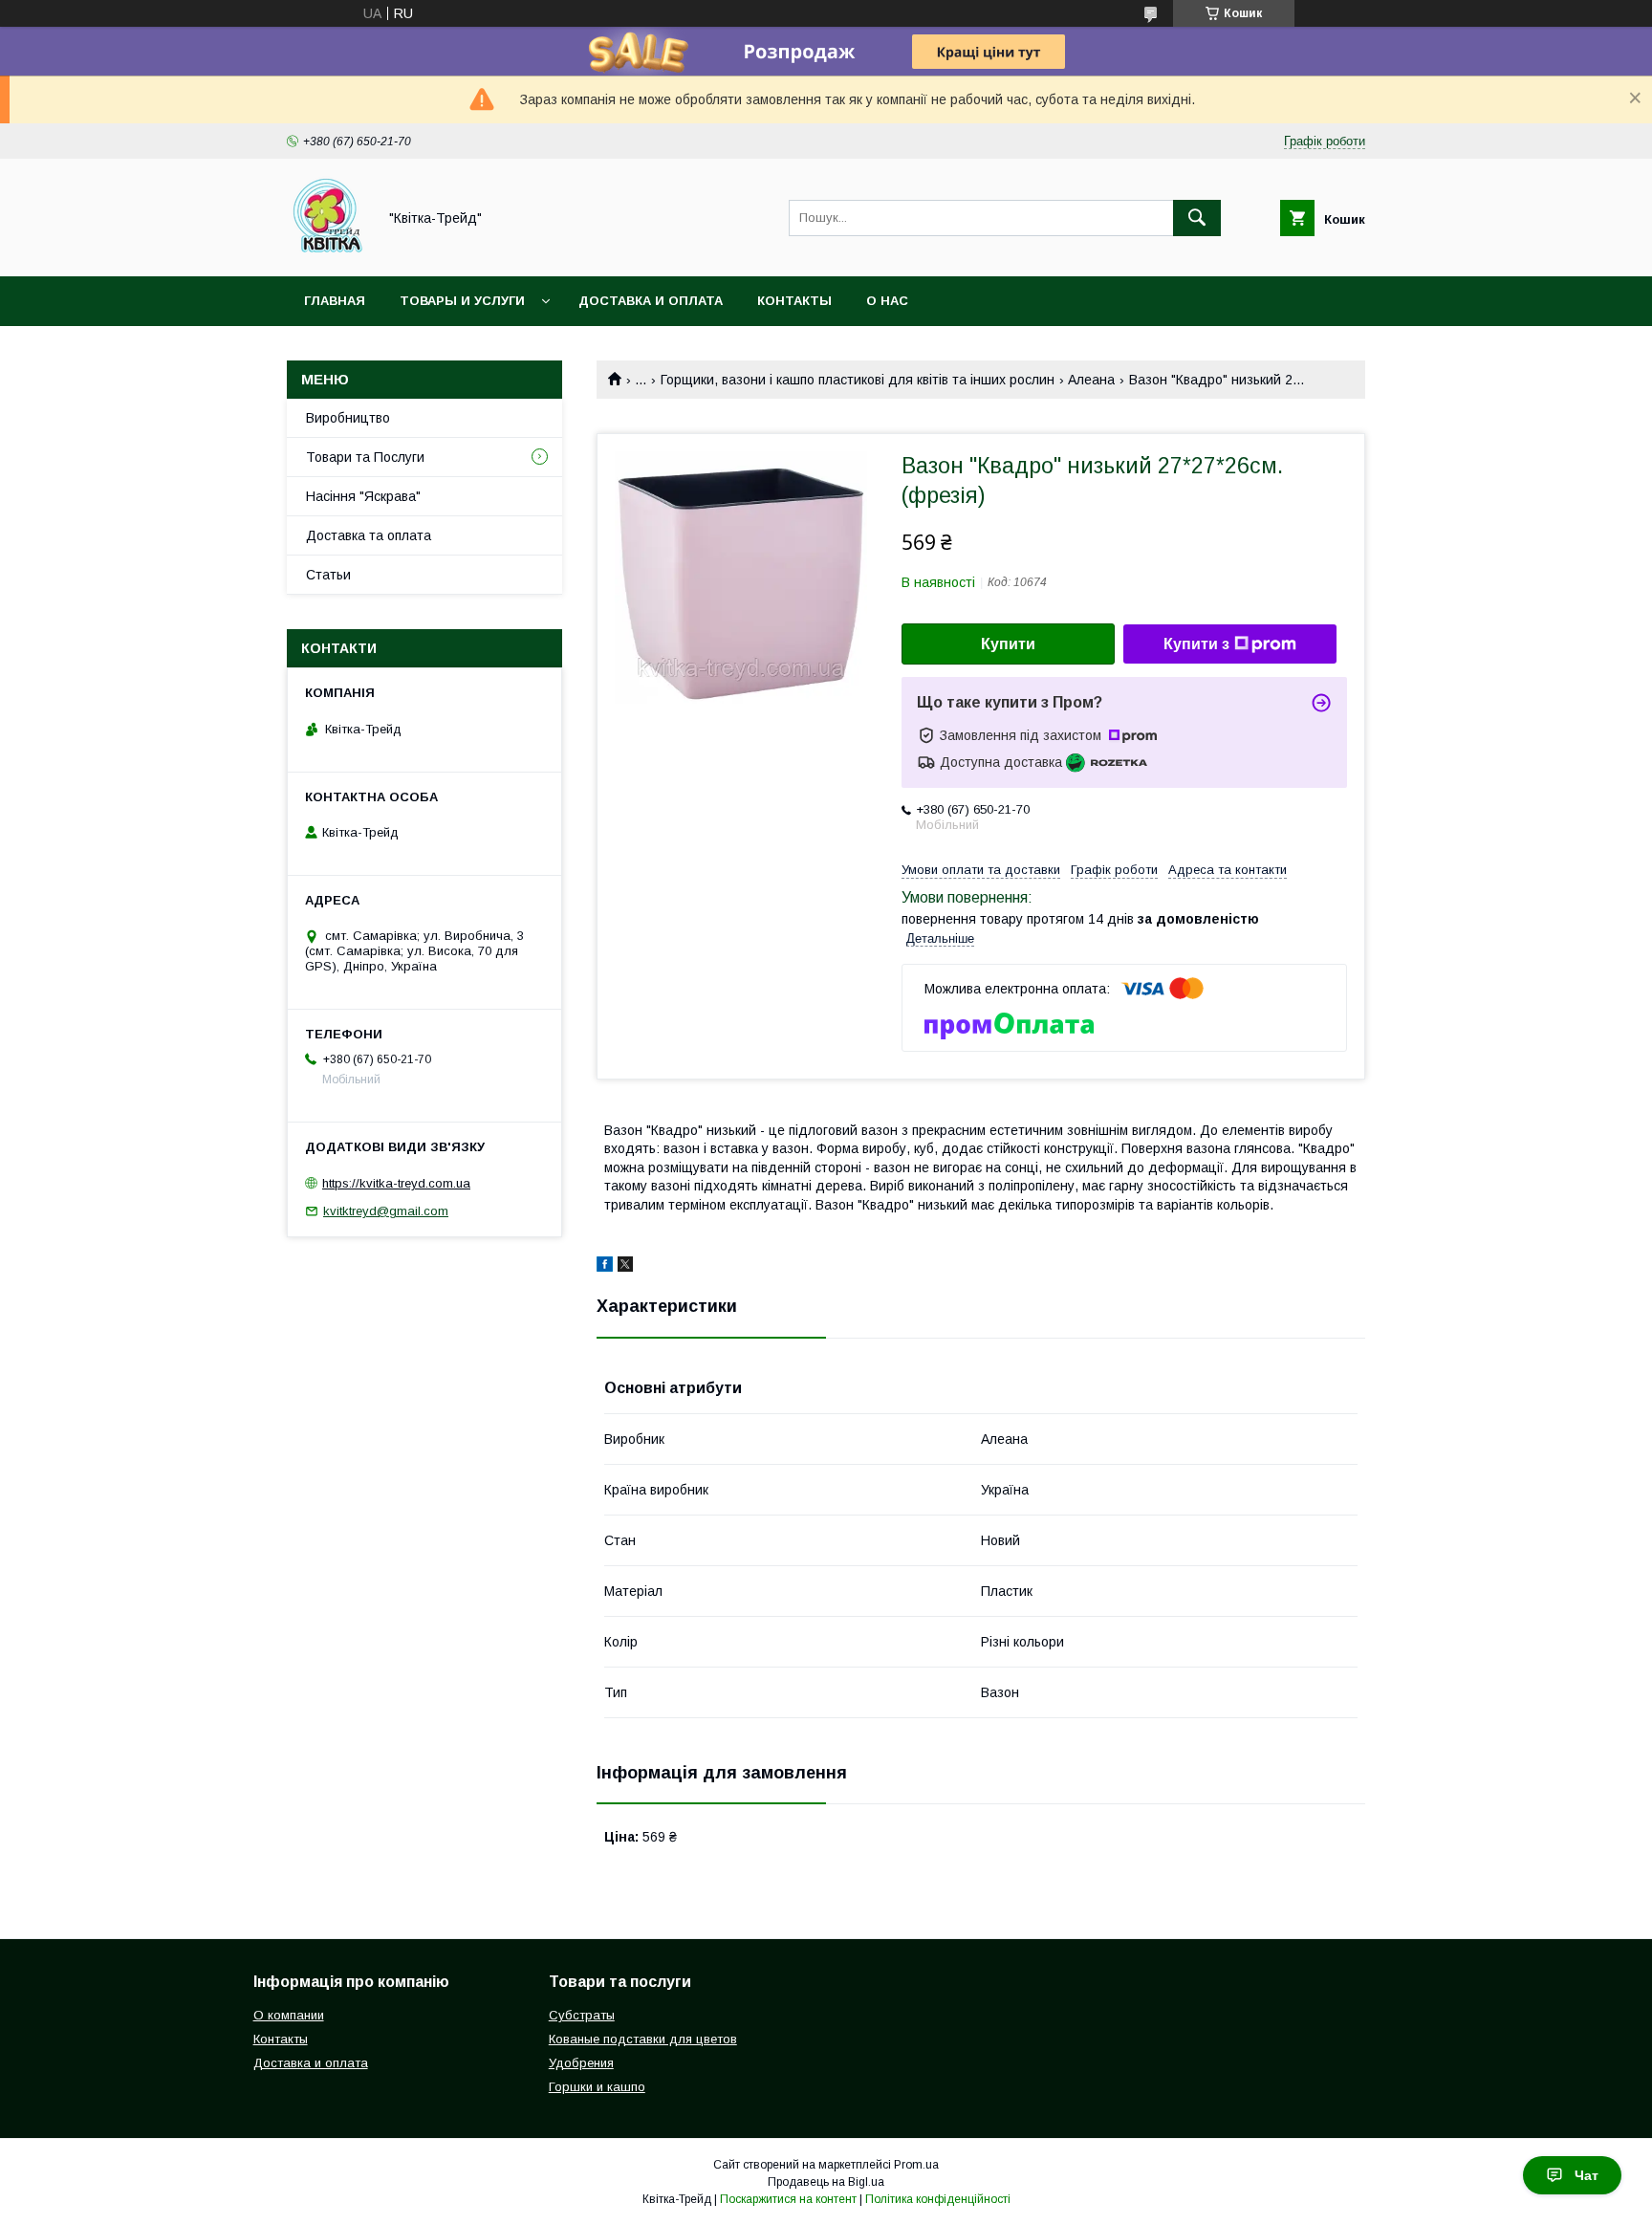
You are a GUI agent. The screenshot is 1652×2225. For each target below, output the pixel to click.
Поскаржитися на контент (788, 2199)
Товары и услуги (462, 301)
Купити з (1196, 644)
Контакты (794, 301)
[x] (625, 1267)
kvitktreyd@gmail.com (386, 1211)
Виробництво (348, 418)
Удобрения (581, 2063)
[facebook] (605, 1267)
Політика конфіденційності (938, 2199)
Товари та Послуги (365, 457)
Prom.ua (916, 2165)
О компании (289, 2015)
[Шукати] (1197, 218)
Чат (1587, 2175)
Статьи (328, 575)
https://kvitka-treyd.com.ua (396, 1183)
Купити (1008, 644)
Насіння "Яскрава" (363, 496)
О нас (887, 301)
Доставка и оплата (651, 301)
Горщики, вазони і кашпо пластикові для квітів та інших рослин (858, 380)
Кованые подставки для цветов (643, 2039)
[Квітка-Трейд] (326, 251)
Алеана (1091, 380)
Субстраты (582, 2015)
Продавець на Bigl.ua (826, 2182)
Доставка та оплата (369, 535)
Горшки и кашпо (597, 2087)
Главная (335, 301)
